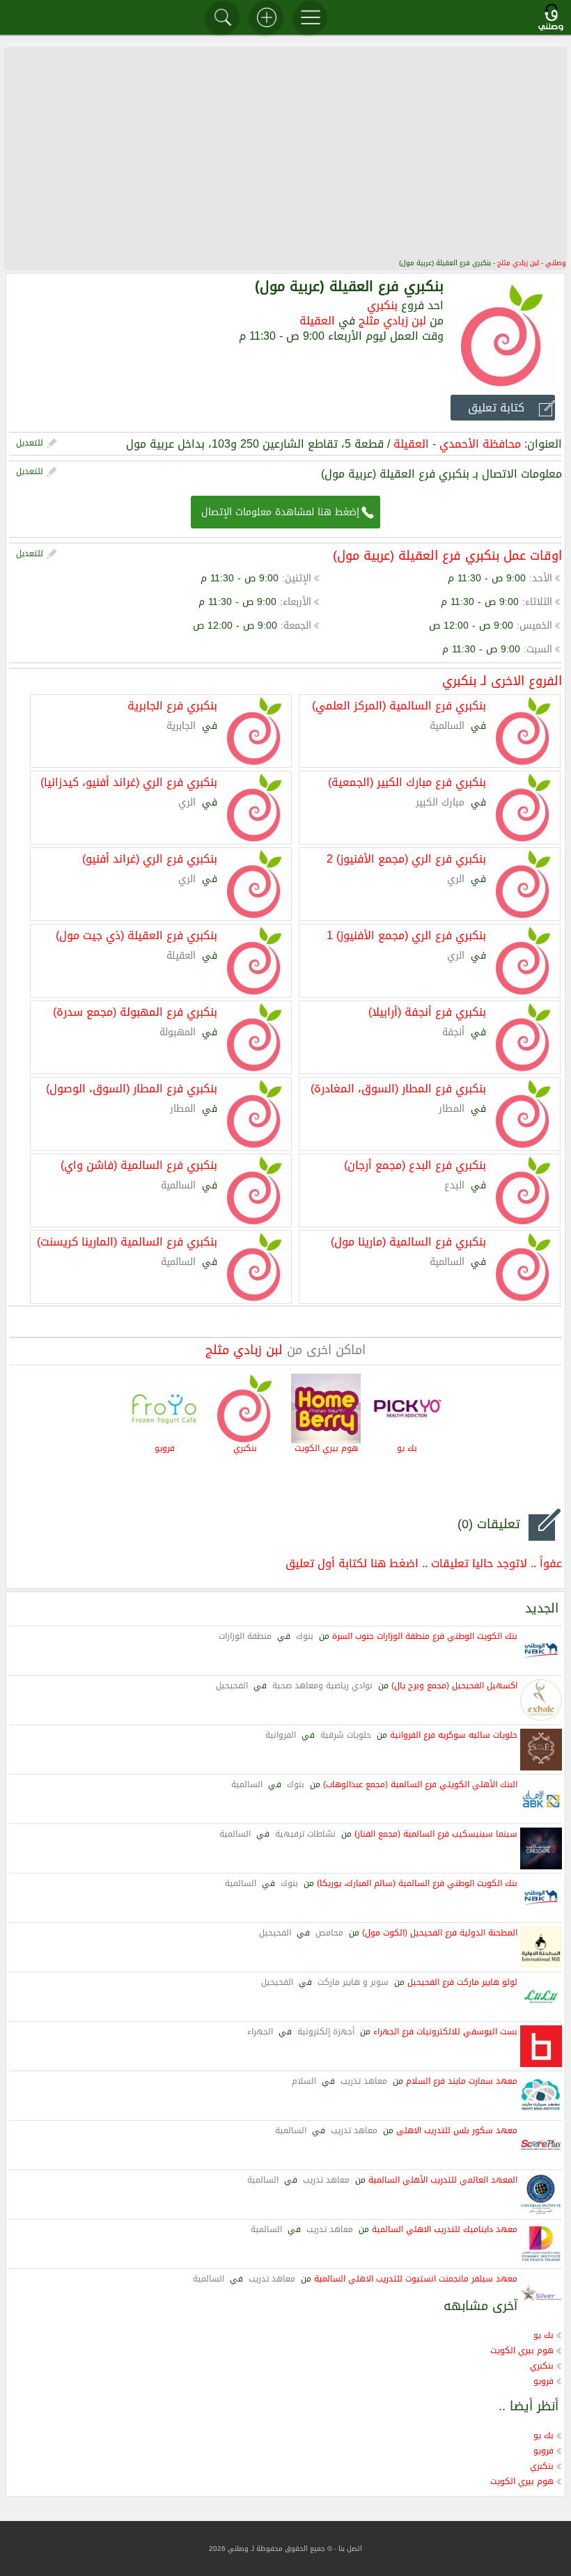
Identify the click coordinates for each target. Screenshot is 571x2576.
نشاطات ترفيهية (305, 1834)
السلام (304, 2081)
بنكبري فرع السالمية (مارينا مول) (408, 1241)
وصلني (556, 263)
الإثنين (298, 578)
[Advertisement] (285, 152)
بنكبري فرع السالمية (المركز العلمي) (399, 705)
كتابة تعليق (496, 408)
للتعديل (30, 443)
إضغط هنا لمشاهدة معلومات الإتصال (280, 512)
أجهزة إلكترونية (326, 2032)
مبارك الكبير (440, 802)
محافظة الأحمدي (480, 444)
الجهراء (260, 2032)
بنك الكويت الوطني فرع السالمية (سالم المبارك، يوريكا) (417, 1883)
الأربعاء (297, 602)
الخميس (536, 626)
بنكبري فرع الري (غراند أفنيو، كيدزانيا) (129, 781)
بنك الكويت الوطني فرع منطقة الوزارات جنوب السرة (425, 1636)
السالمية (447, 726)
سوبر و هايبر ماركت (353, 1982)
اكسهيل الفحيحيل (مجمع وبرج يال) (454, 1686)
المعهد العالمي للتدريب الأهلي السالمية (443, 2180)
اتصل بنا (350, 2548)
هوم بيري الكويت (326, 1448)
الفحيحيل (232, 1686)
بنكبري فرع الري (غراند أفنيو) (150, 858)
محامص (329, 1933)
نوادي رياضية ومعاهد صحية (322, 1686)
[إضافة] (267, 17)
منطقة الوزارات (245, 1636)
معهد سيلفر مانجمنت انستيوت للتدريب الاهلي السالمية (416, 2279)
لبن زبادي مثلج (518, 263)
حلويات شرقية (346, 1735)
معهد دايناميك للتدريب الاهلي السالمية (445, 2229)
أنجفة (453, 1032)
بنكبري (382, 305)
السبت (539, 649)
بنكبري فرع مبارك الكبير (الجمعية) (407, 781)
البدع (454, 1185)
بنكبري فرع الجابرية (172, 705)
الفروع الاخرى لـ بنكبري (502, 681)
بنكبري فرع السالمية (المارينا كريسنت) (127, 1241)
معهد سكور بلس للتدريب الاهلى (457, 2130)
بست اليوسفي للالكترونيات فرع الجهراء (445, 2032)
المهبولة (178, 1032)
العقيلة (317, 321)
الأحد (542, 578)
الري (187, 802)
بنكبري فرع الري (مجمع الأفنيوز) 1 (406, 934)
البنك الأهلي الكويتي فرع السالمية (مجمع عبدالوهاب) (420, 1784)
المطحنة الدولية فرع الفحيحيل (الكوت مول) (440, 1933)
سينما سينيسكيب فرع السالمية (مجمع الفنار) (436, 1834)
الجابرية (181, 726)
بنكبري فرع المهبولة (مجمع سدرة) (135, 1011)
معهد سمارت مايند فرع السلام (462, 2081)
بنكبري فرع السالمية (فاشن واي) (139, 1164)
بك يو (407, 1448)
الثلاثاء (539, 602)
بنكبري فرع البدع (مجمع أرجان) (415, 1164)
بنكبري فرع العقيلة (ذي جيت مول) (136, 934)
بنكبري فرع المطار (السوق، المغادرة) (398, 1087)
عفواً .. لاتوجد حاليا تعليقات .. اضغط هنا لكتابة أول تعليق (424, 1563)
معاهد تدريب (364, 2081)
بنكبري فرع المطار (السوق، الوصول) (132, 1087)
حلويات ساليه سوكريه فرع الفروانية (454, 1735)
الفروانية (281, 1735)
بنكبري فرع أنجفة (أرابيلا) (427, 1011)
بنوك (305, 1636)
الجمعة (297, 626)
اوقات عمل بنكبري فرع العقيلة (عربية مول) (447, 556)
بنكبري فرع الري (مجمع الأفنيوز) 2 (406, 858)
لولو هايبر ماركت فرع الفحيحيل (462, 1982)
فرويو (165, 1448)
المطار (452, 1109)
